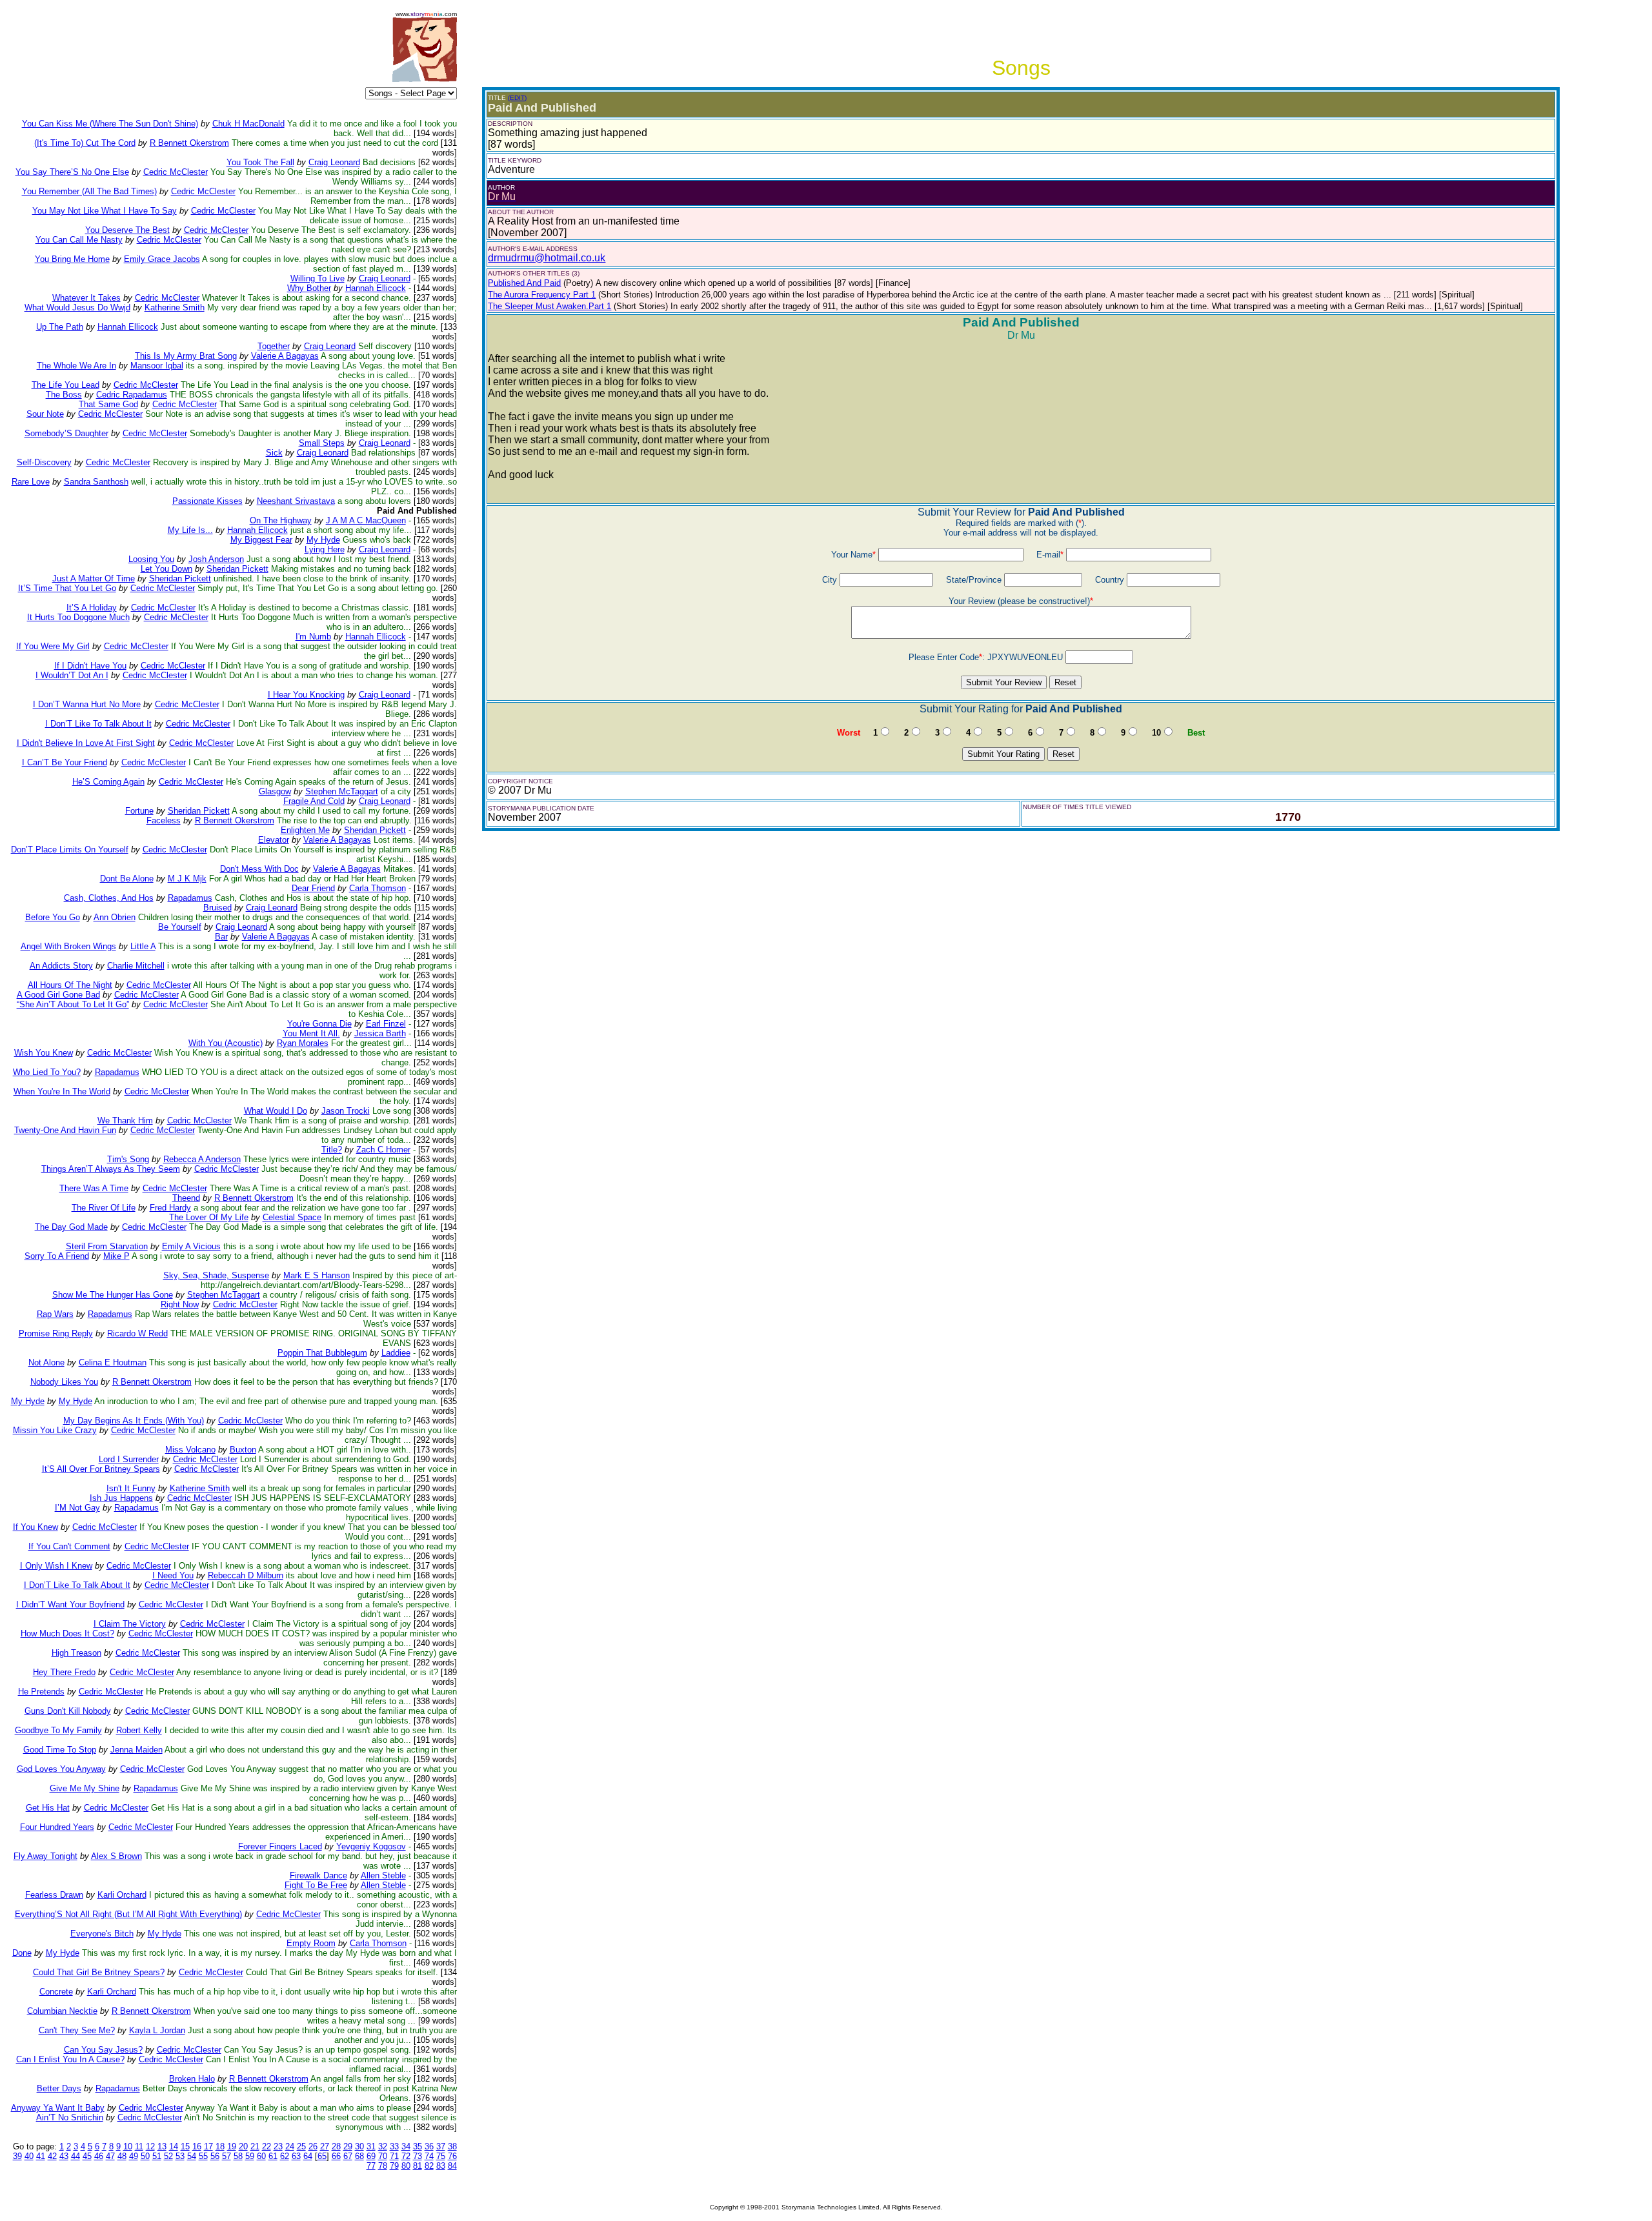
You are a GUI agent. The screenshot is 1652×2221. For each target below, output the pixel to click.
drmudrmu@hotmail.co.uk (547, 258)
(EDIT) (517, 98)
